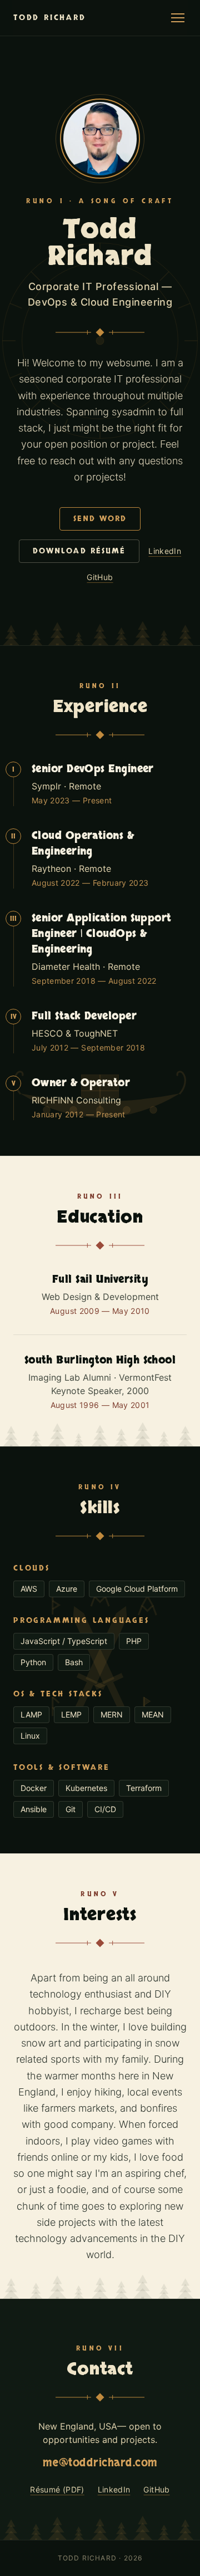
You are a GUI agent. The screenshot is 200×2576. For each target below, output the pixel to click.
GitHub (100, 577)
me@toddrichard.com (100, 2463)
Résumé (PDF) (57, 2489)
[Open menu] (178, 18)
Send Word (100, 519)
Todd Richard (50, 18)
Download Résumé (79, 551)
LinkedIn (165, 551)
